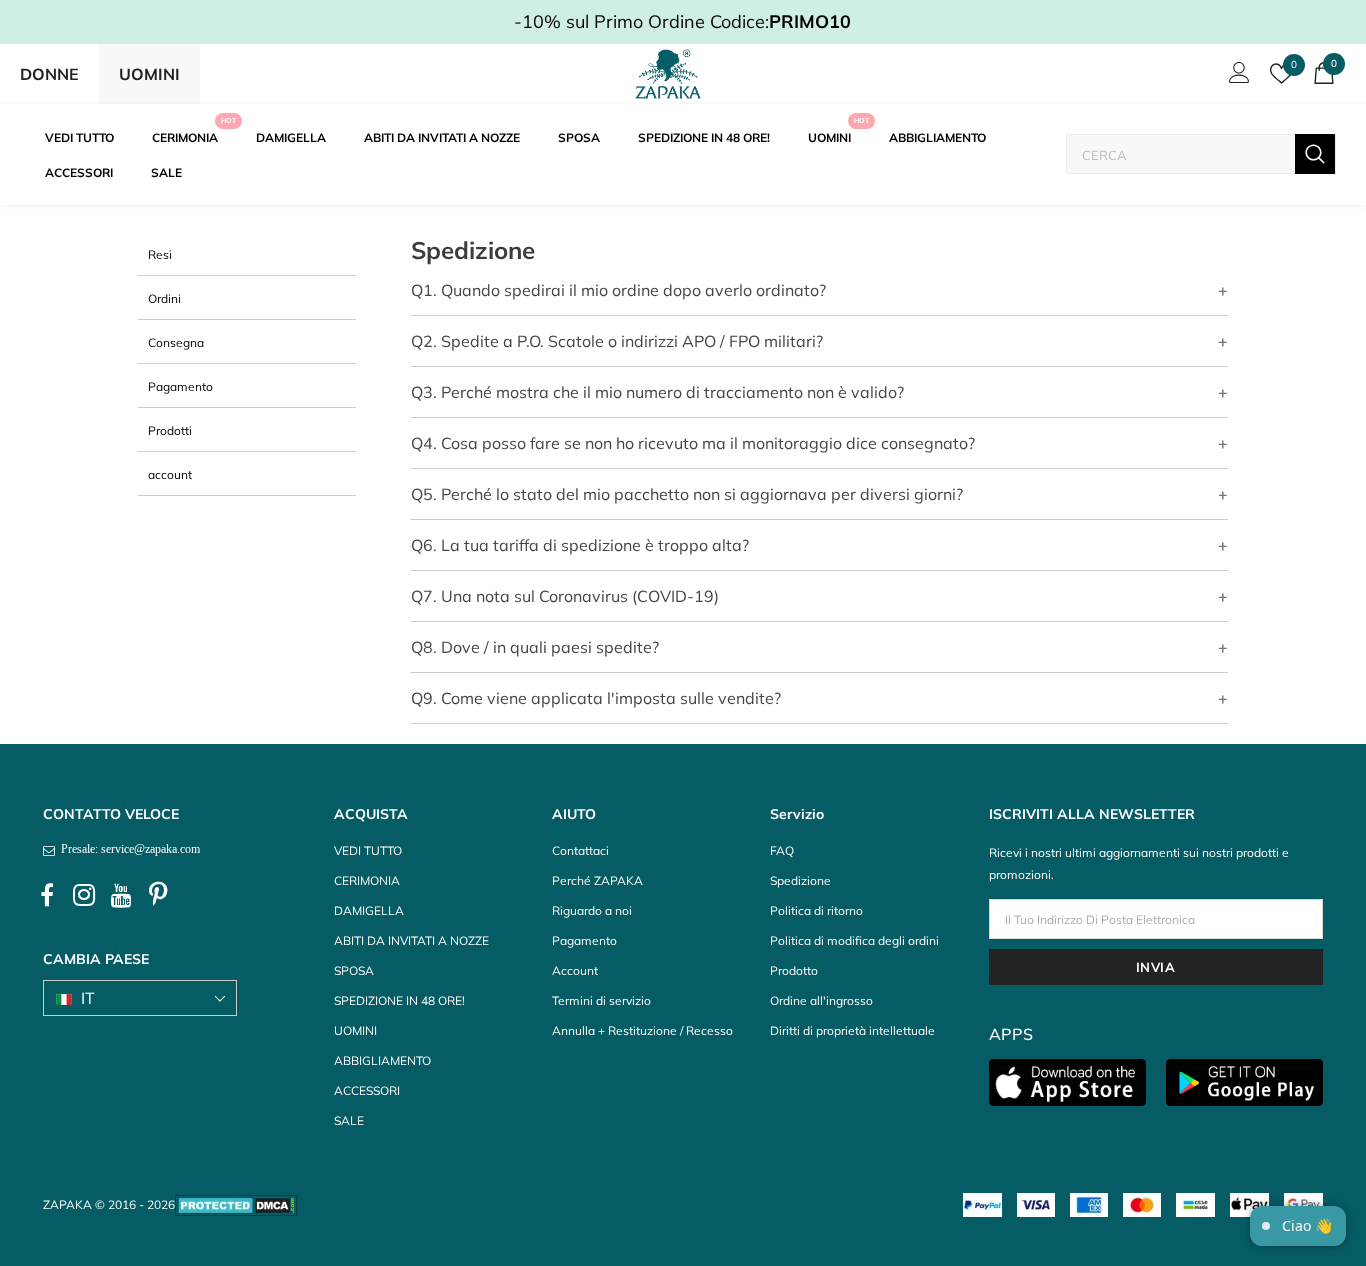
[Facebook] (47, 896)
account (170, 474)
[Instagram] (84, 896)
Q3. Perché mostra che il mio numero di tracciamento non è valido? (657, 392)
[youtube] (121, 896)
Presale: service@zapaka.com (127, 849)
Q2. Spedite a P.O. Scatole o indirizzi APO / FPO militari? (617, 341)
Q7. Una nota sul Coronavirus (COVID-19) (565, 596)
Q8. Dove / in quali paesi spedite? (535, 647)
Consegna (176, 342)
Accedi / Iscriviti (1236, 78)
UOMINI (149, 74)
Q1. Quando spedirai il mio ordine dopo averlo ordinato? (618, 290)
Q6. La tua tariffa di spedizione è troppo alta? (580, 545)
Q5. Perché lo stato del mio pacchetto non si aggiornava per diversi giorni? (687, 494)
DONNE (49, 74)
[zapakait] (668, 74)
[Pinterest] (158, 896)
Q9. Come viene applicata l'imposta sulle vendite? (596, 698)
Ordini (164, 298)
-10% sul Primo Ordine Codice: (682, 21)
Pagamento (180, 386)
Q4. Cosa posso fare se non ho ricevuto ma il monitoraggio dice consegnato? (693, 443)
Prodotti (170, 430)
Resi (160, 254)
